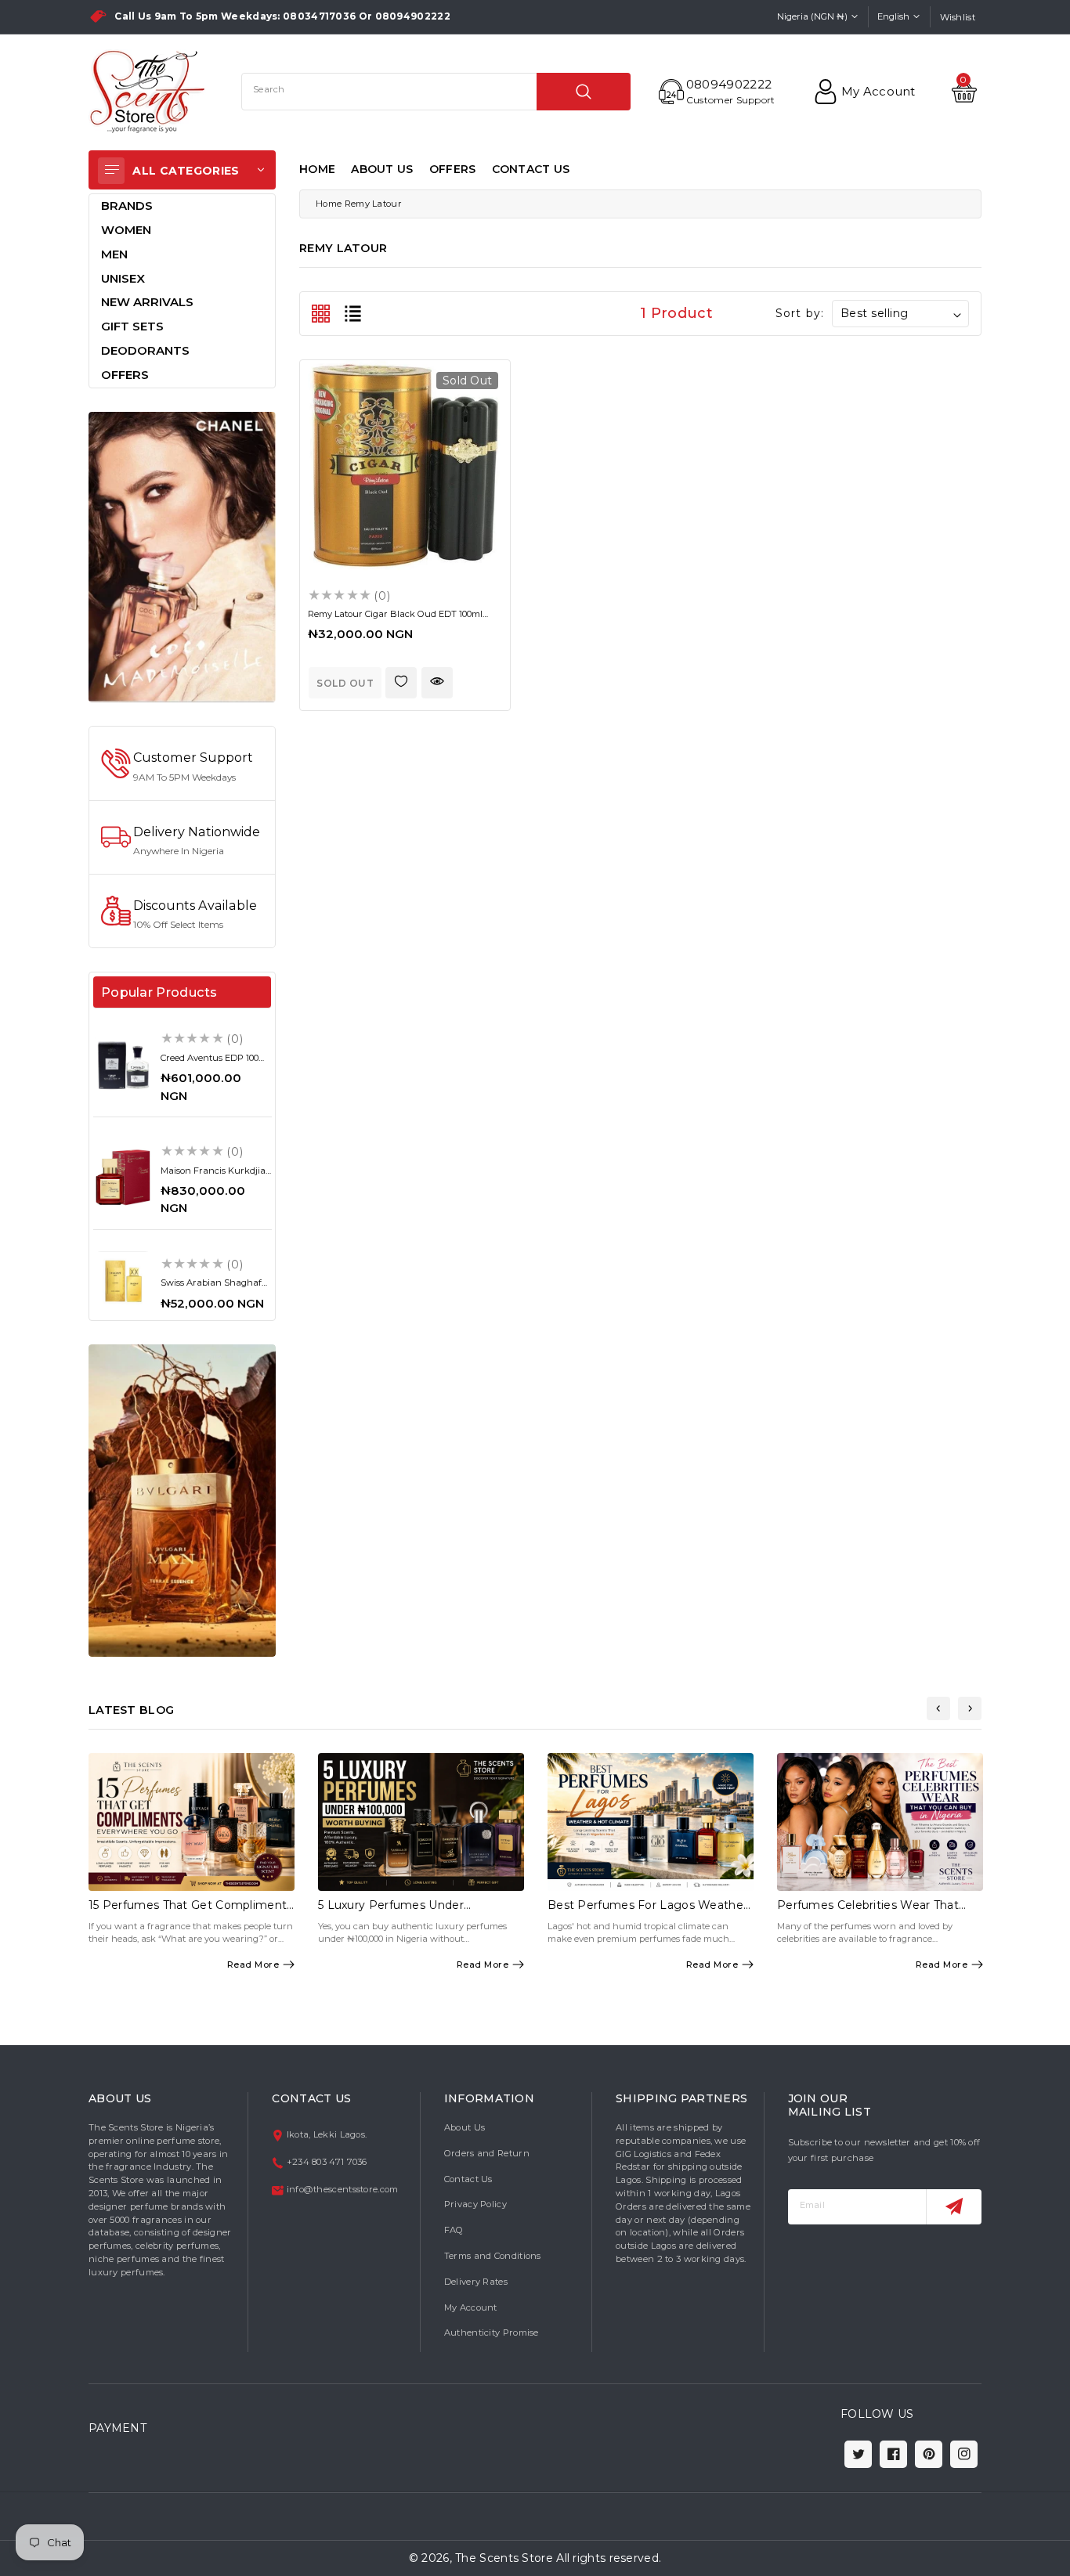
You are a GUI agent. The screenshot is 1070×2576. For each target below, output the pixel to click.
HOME (317, 169)
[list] (353, 314)
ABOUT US (382, 169)
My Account (471, 2307)
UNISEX (123, 278)
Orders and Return (487, 2153)
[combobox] (436, 92)
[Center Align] (111, 171)
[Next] (970, 1708)
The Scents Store (504, 2558)
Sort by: (800, 313)
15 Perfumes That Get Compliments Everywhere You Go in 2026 (191, 1912)
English (893, 16)
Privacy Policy (475, 2204)
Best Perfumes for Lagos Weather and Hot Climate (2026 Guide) (647, 1912)
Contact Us (468, 2179)
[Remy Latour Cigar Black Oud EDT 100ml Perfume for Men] (405, 465)
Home (329, 204)
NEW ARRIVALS (147, 302)
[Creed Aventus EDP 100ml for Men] (123, 1065)
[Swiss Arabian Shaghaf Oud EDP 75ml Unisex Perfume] (123, 1281)
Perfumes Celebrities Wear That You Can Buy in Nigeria (868, 1912)
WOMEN (126, 230)
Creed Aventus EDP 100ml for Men (215, 1063)
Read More (253, 1964)
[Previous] (938, 1708)
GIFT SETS (132, 326)
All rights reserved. (609, 2558)
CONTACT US (531, 169)
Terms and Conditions (493, 2256)
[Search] (584, 92)
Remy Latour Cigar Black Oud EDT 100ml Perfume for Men (395, 619)
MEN (114, 254)
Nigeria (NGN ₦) (812, 16)
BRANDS (127, 206)
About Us (465, 2127)
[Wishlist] (401, 683)
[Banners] (182, 556)
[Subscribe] (954, 2207)
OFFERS (453, 169)
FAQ (454, 2230)
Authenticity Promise (492, 2332)
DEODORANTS (145, 350)
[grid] (321, 314)
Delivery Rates (476, 2282)
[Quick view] (437, 683)
